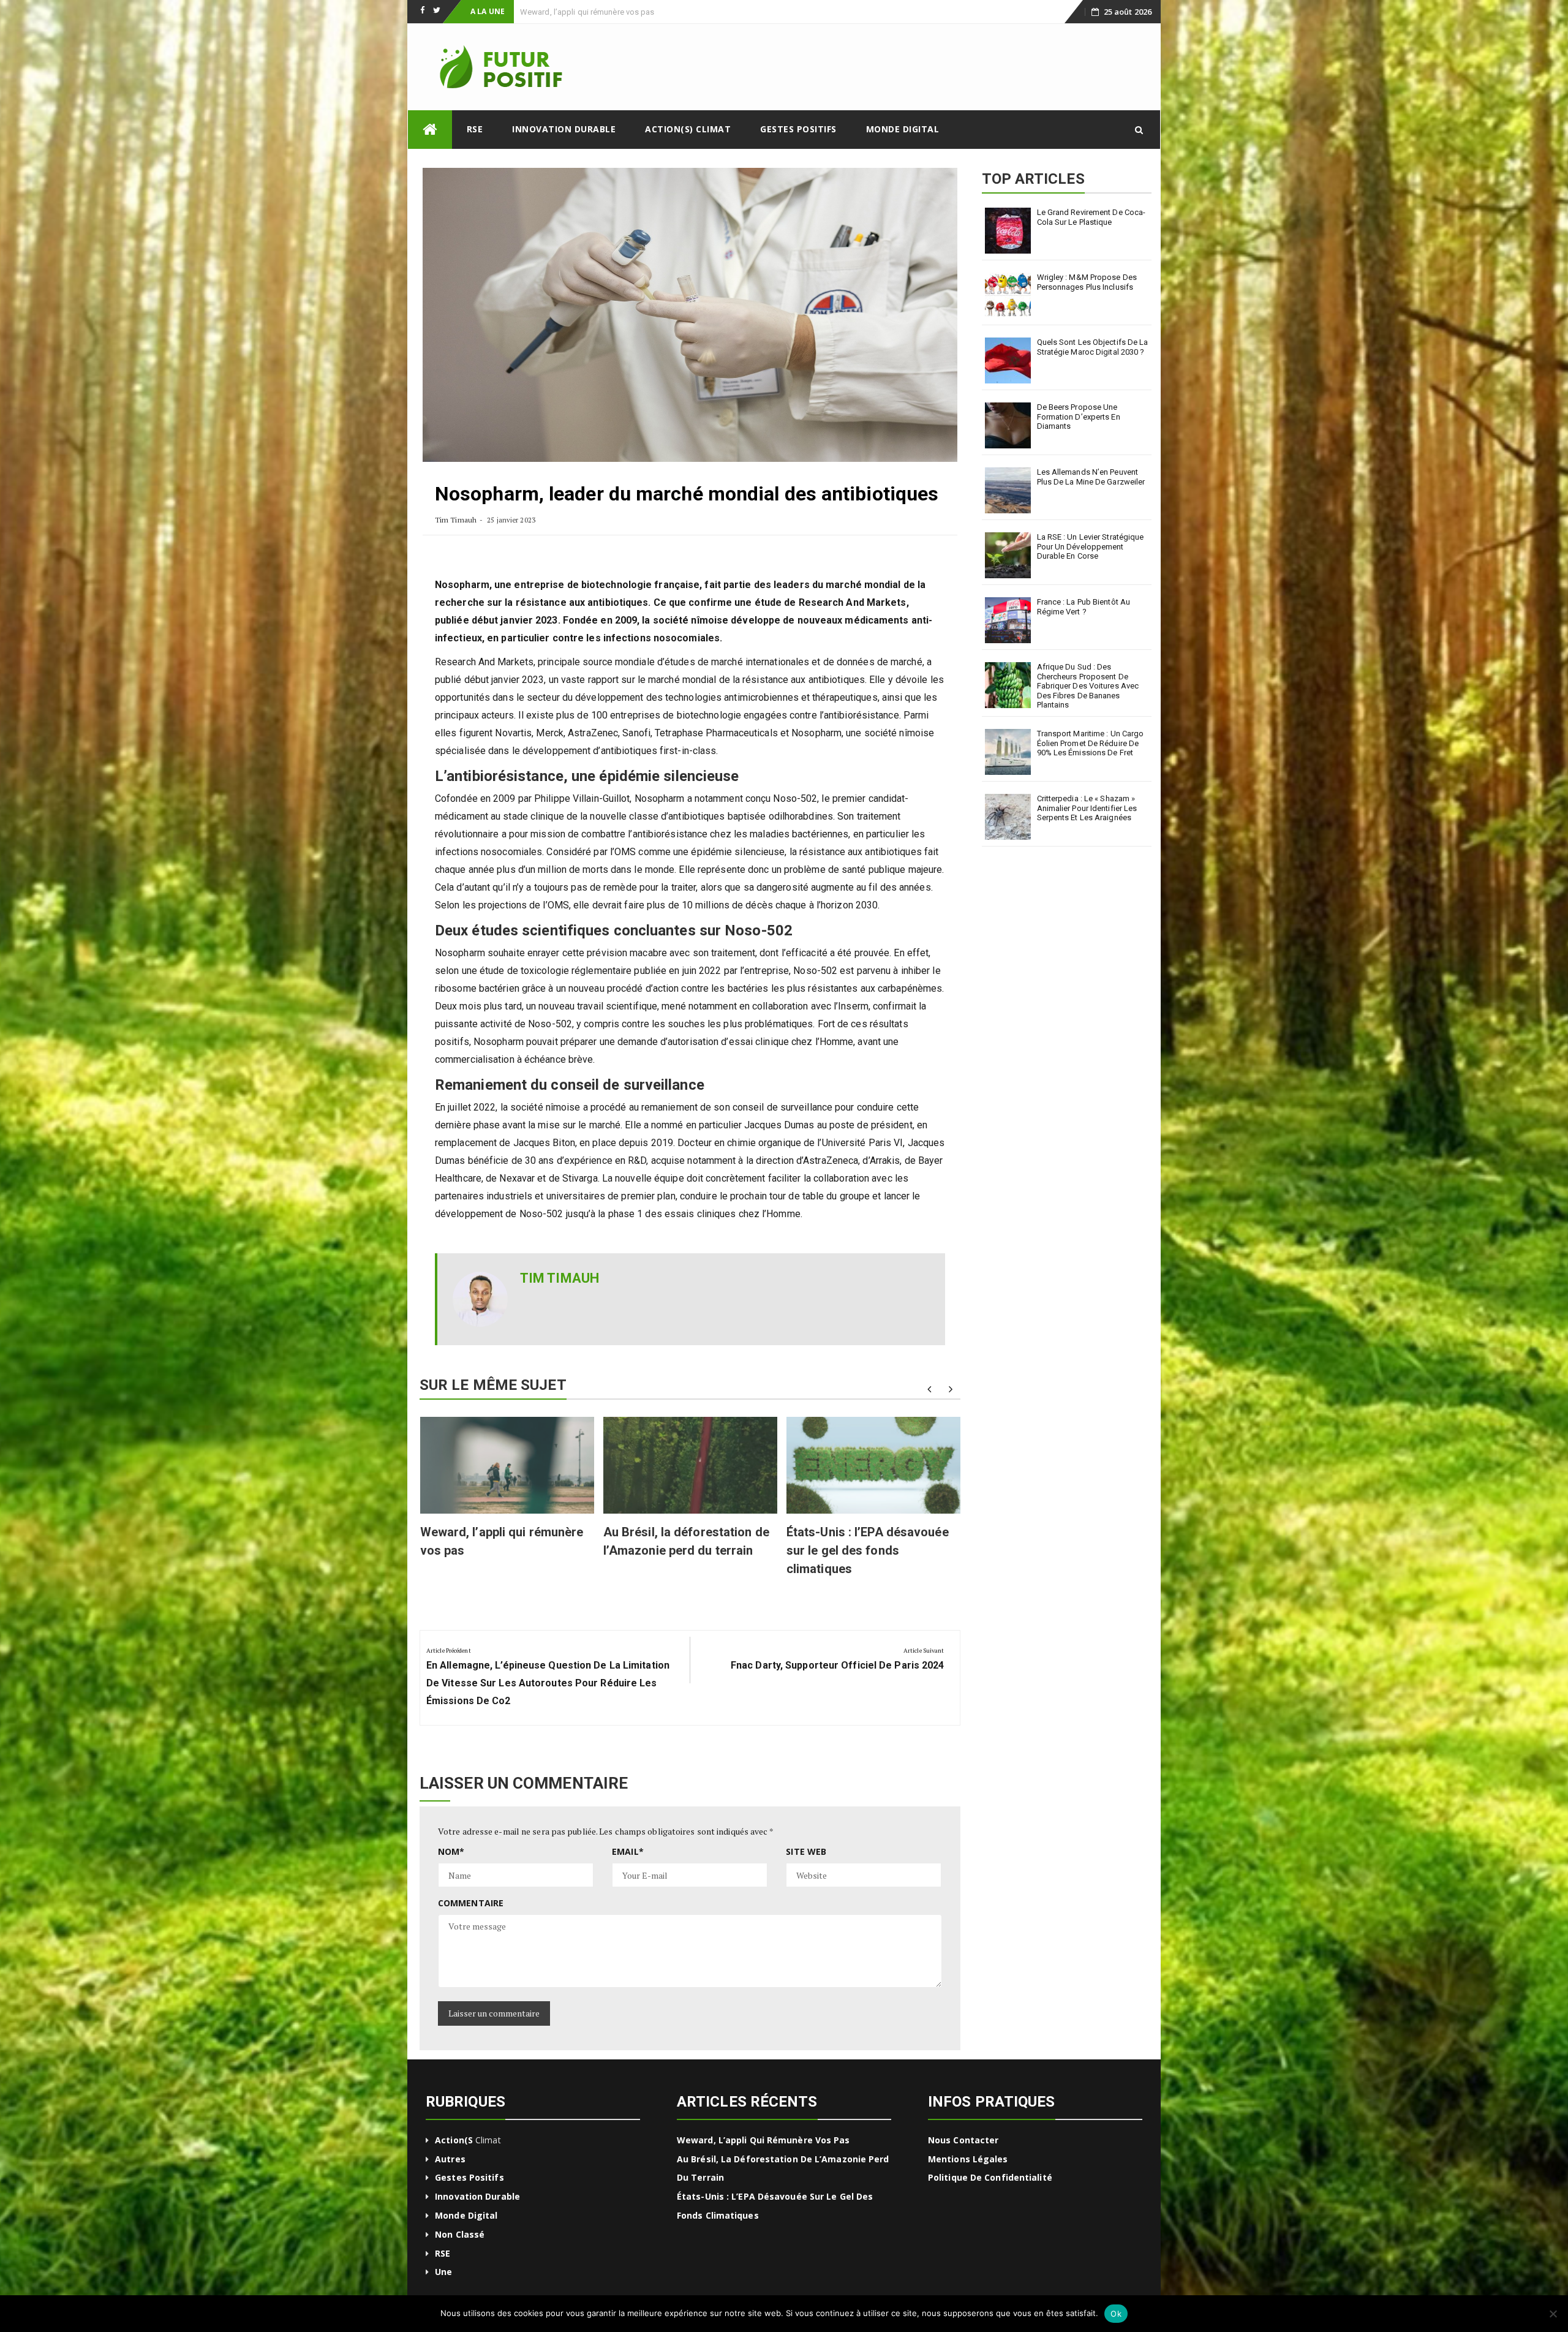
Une (443, 2272)
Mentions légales (968, 2159)
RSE (475, 129)
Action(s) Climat (688, 129)
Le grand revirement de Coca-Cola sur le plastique (1091, 217)
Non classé (460, 2234)
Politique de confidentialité (990, 2177)
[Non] (1553, 2314)
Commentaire (471, 1903)
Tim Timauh (456, 520)
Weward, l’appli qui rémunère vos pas (763, 2140)
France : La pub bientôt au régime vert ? (1084, 607)
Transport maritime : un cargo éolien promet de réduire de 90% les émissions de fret (1091, 743)
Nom (451, 1851)
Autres (450, 2159)
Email (628, 1851)
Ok (1116, 2314)
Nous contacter (963, 2140)
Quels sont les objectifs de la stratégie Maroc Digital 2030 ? (1093, 347)
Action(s (454, 2140)
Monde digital (903, 129)
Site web (806, 1851)
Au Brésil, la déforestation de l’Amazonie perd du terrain (620, 12)
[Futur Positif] (430, 130)
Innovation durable (564, 129)
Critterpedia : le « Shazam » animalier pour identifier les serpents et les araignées (1087, 808)
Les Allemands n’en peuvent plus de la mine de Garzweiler (1091, 477)
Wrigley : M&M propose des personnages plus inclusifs (1087, 282)
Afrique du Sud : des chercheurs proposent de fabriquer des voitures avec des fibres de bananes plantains (1088, 686)
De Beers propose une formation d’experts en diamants (1079, 417)
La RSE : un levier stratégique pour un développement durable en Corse (1091, 546)
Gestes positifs (798, 129)
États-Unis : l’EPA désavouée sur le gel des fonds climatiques (868, 1550)
